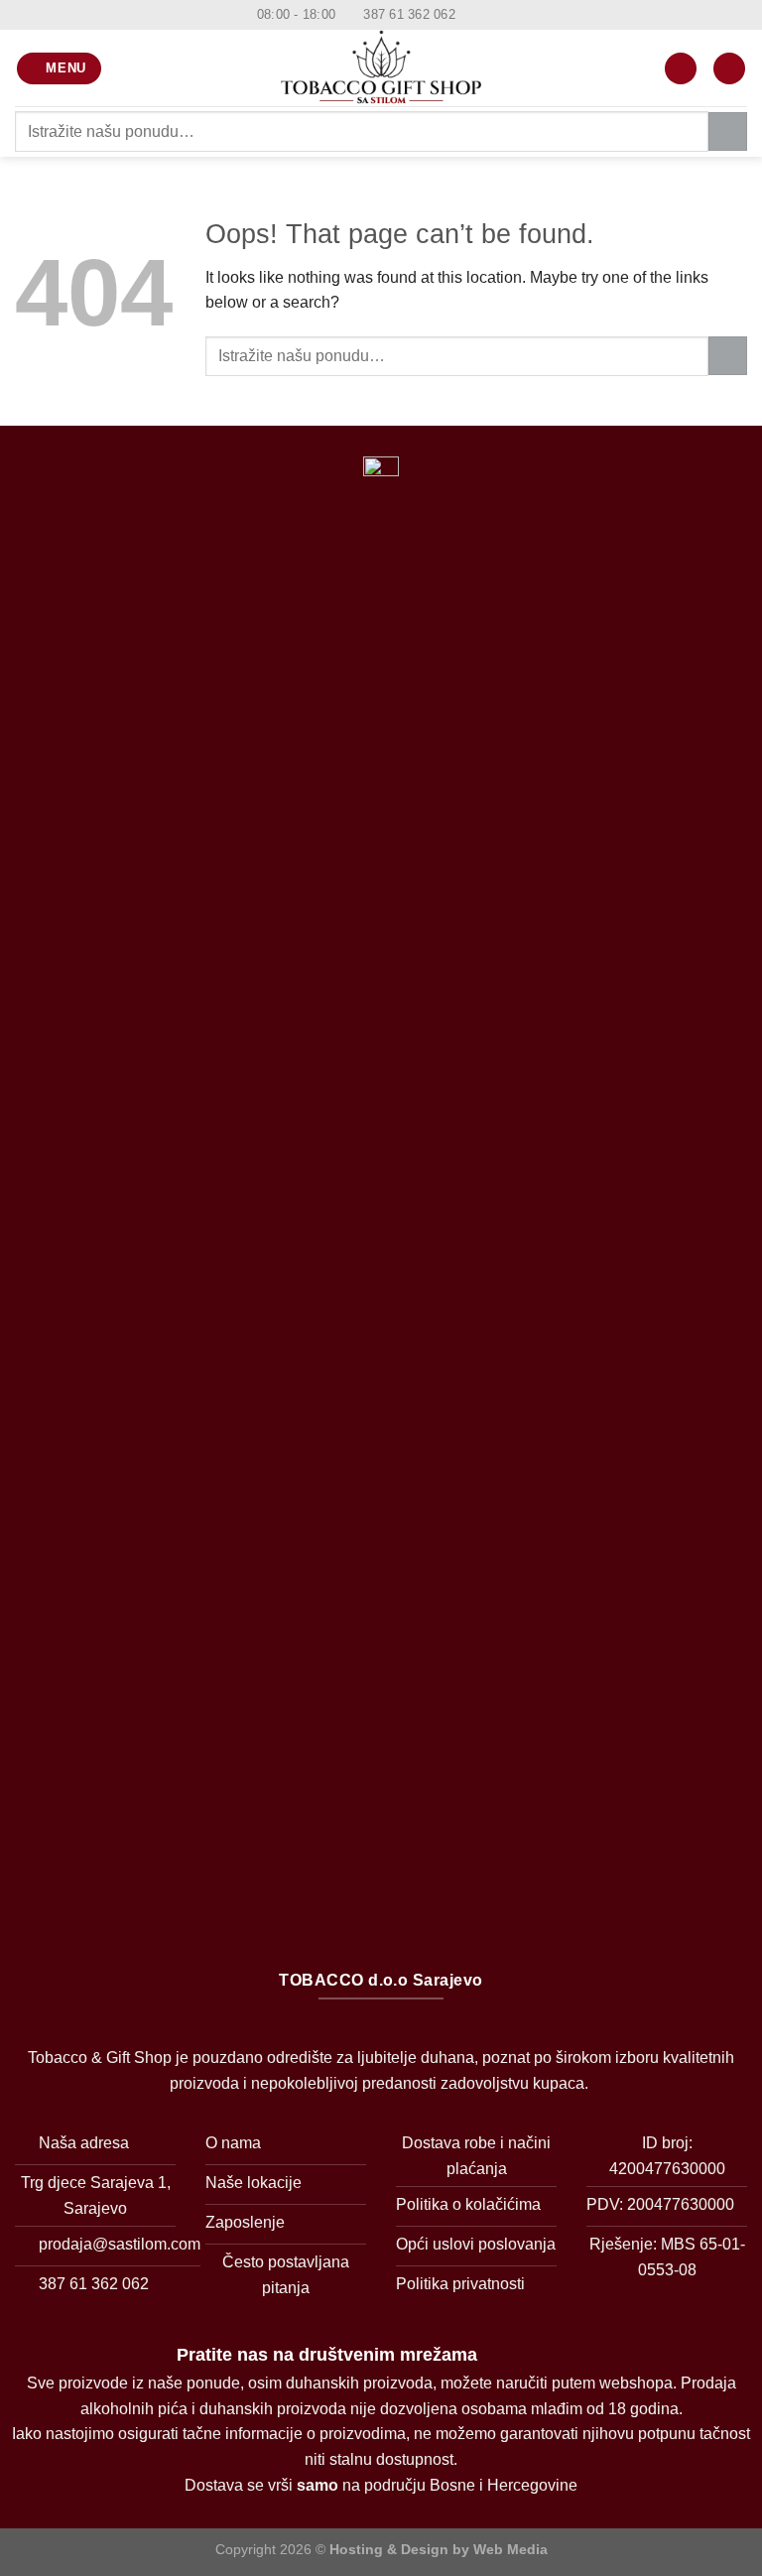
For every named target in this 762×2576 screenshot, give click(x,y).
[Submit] (728, 131)
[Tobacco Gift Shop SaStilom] (381, 68)
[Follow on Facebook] (472, 15)
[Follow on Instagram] (491, 15)
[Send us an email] (510, 15)
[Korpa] (729, 69)
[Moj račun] (681, 69)
